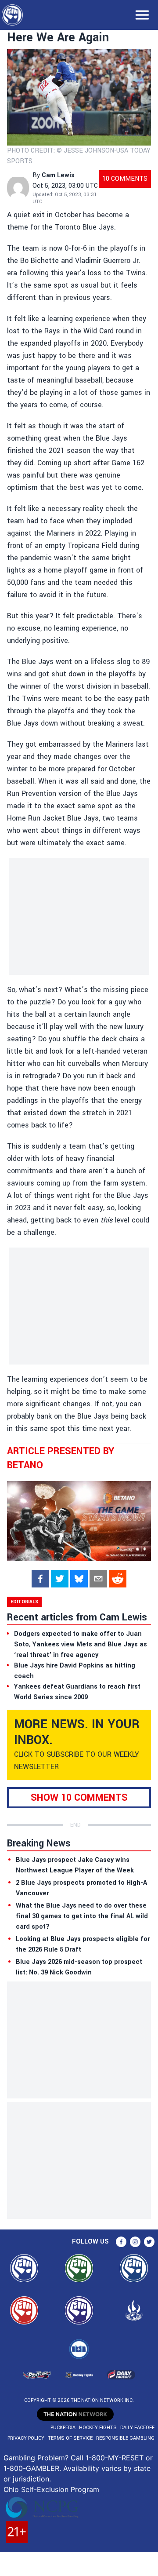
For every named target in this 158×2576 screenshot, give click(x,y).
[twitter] (60, 1579)
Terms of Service (70, 2438)
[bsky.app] (79, 1579)
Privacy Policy (26, 2438)
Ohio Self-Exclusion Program (51, 2489)
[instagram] (135, 2242)
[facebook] (40, 1579)
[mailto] (98, 1579)
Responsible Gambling (125, 2438)
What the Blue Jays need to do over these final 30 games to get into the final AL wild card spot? (82, 1916)
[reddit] (118, 1579)
